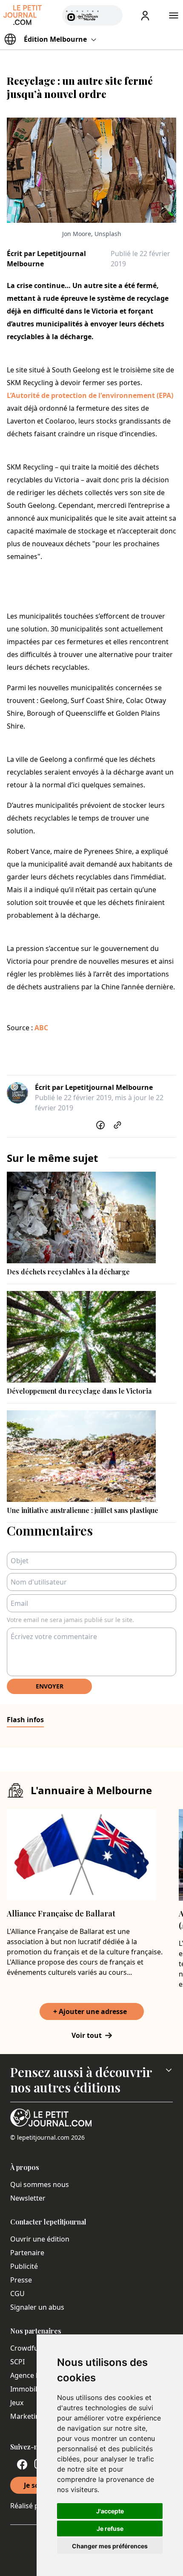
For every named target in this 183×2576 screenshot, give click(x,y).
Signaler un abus (37, 2307)
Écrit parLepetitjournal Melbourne (46, 259)
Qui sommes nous (40, 2184)
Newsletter (28, 2198)
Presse (21, 2280)
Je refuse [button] (110, 2528)
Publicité (24, 2266)
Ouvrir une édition (40, 2239)
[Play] (111, 15)
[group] (111, 14)
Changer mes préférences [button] (110, 2546)
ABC (41, 1028)
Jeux (17, 2403)
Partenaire (27, 2253)
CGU (17, 2294)
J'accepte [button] (110, 2511)
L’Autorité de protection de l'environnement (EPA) (90, 395)
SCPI (17, 2362)
